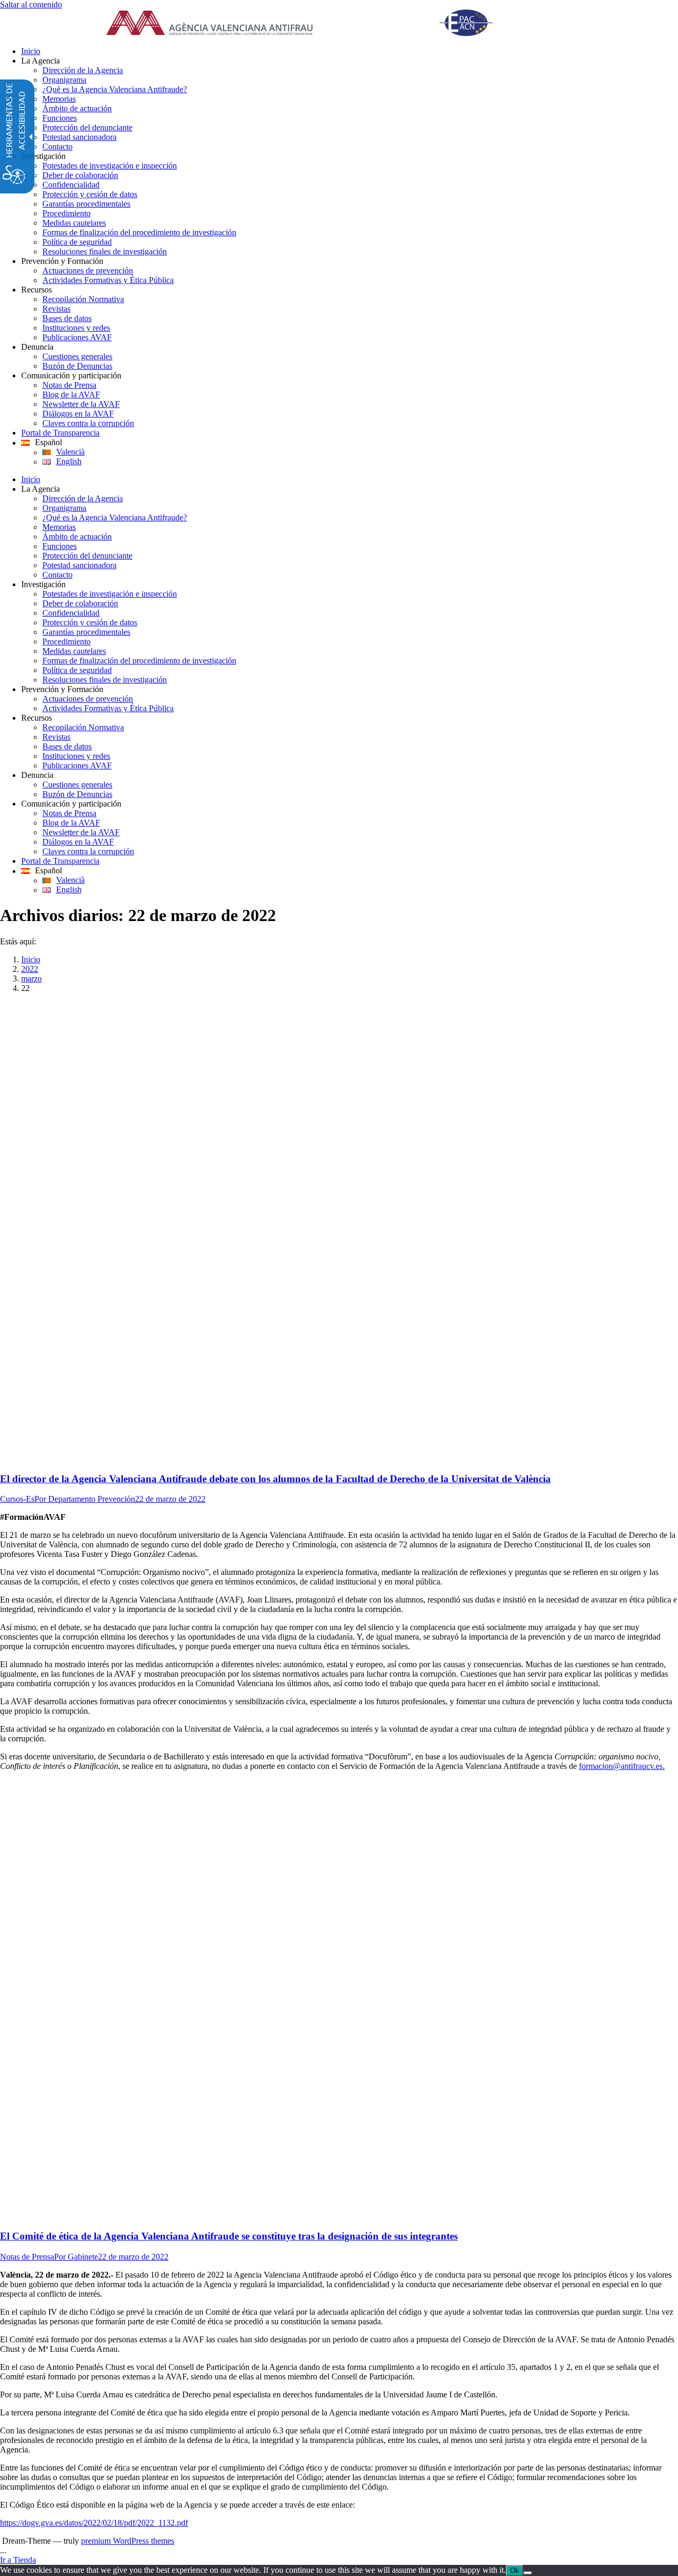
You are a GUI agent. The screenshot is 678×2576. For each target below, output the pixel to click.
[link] (313, 24)
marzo (32, 979)
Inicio (31, 959)
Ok (515, 2570)
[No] (528, 2573)
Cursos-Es (17, 1499)
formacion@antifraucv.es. (622, 1766)
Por (85, 1499)
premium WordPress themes (128, 2541)
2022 (30, 969)
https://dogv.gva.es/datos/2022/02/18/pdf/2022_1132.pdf (94, 2523)
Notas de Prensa (27, 2257)
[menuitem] (350, 51)
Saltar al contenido (31, 5)
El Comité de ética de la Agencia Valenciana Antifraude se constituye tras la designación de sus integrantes (229, 2236)
